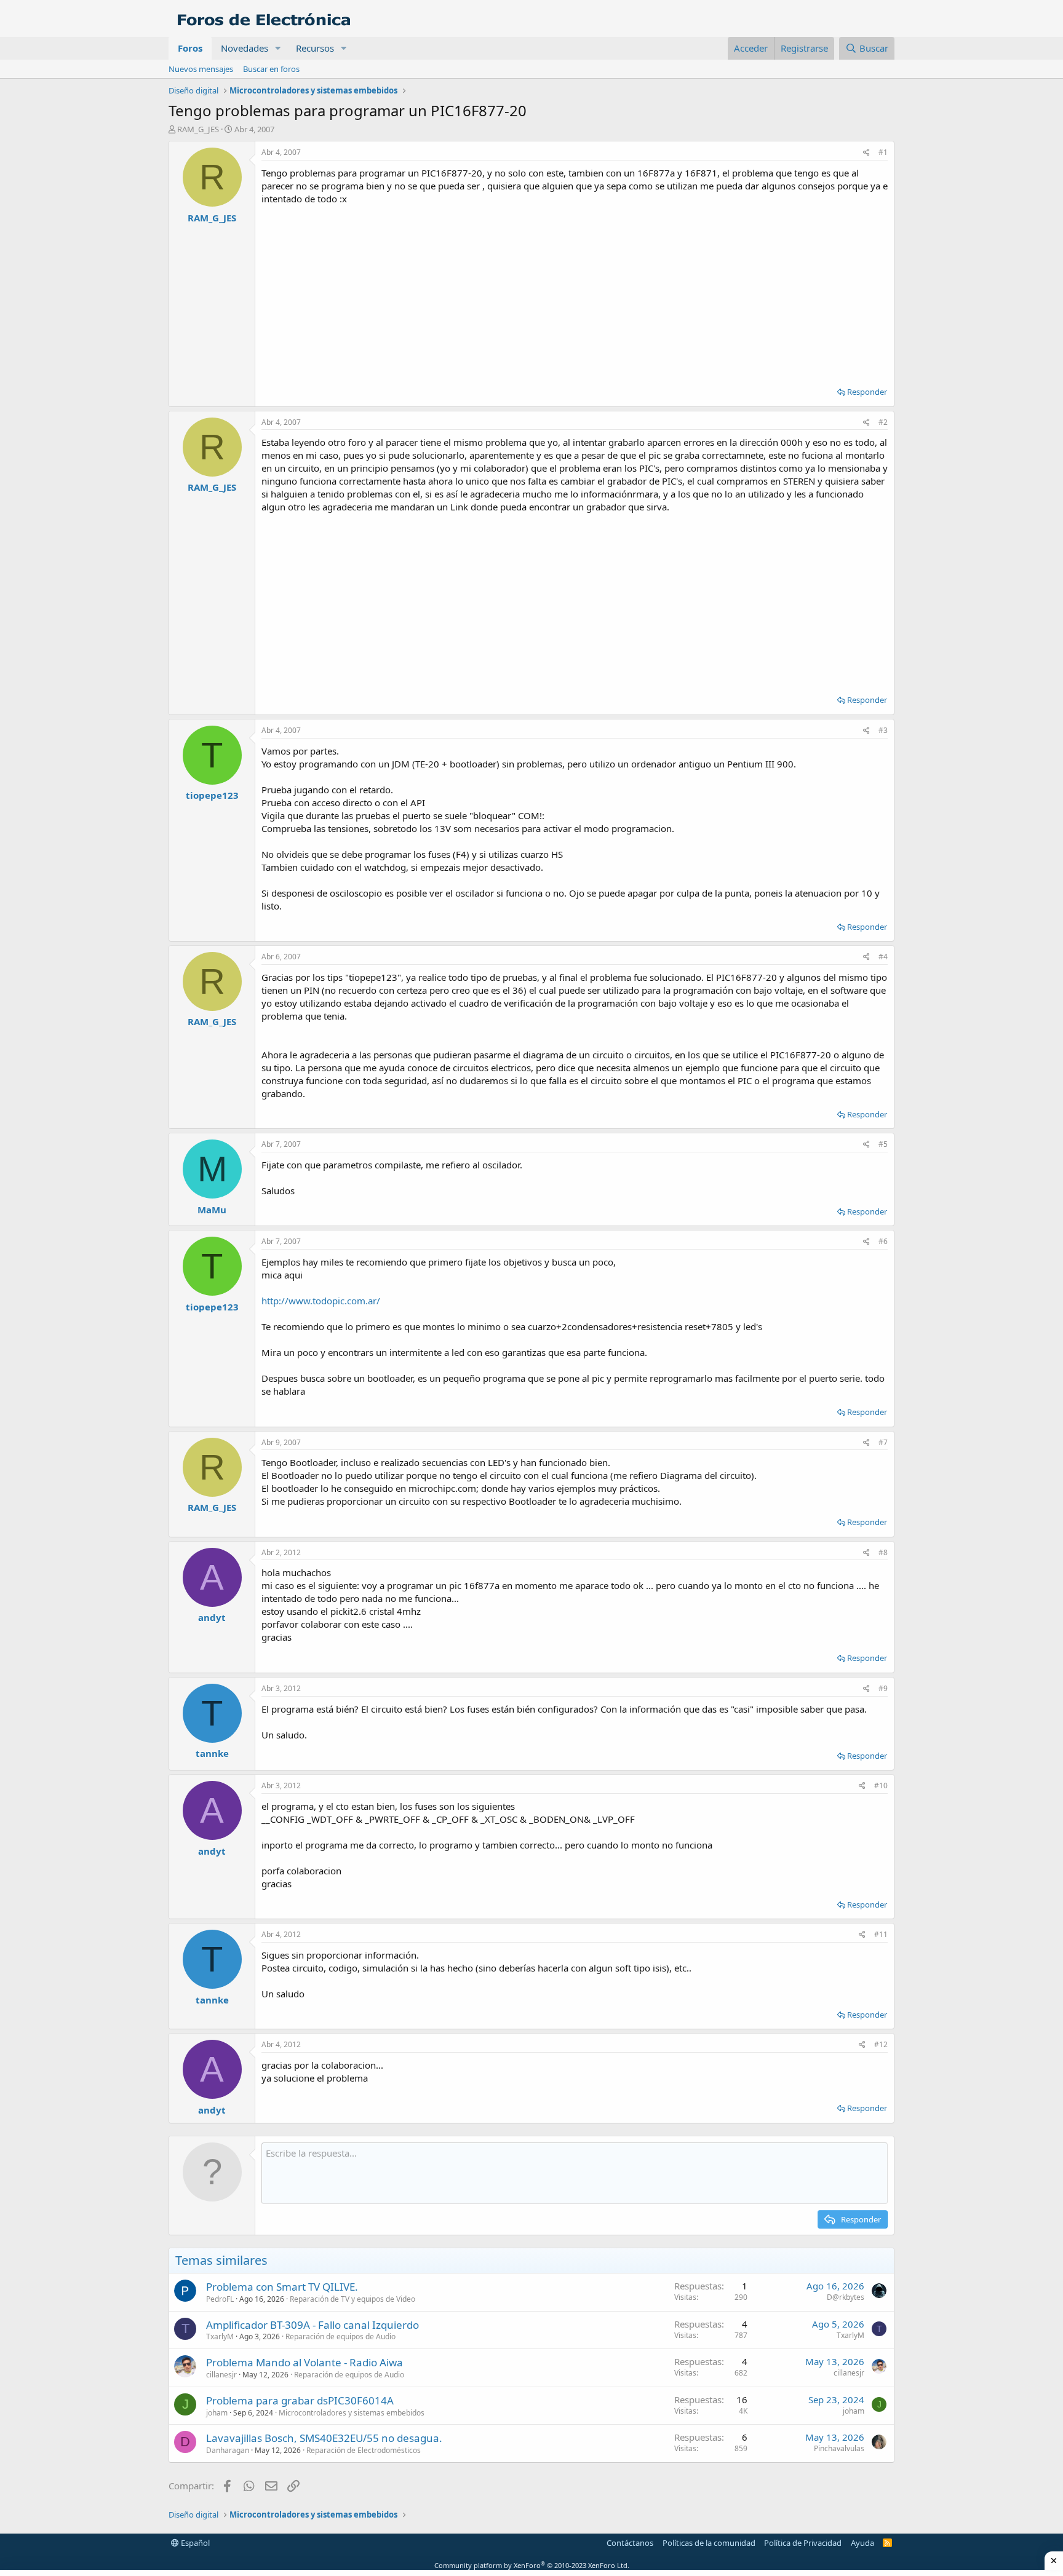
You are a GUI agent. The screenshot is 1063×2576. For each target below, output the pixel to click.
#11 (881, 1934)
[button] (278, 48)
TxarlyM (220, 2336)
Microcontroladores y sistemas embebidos (352, 2413)
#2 (883, 422)
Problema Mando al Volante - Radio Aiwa (305, 2362)
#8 (883, 1552)
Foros (190, 48)
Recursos (315, 48)
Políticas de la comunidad (709, 2543)
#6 (883, 1241)
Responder (867, 392)
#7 (883, 1442)
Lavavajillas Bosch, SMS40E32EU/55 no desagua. (324, 2438)
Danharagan (228, 2450)
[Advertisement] (575, 291)
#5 (883, 1144)
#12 (881, 2044)
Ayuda (862, 2543)
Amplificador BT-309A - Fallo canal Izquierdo (313, 2325)
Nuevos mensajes (201, 69)
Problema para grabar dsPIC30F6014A (300, 2400)
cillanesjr (221, 2375)
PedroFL (220, 2299)
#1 (883, 152)
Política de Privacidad (803, 2543)
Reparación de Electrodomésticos (364, 2450)
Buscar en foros (271, 69)
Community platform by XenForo (532, 2565)
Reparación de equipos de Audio (340, 2336)
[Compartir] (866, 153)
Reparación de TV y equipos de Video (352, 2299)
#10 (881, 1785)
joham (217, 2413)
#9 (883, 1688)
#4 (883, 957)
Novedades (245, 48)
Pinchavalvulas (839, 2448)
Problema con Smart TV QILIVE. (282, 2287)
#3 (883, 730)
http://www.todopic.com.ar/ (321, 1301)
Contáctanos (630, 2543)
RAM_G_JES (198, 129)
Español (194, 2543)
